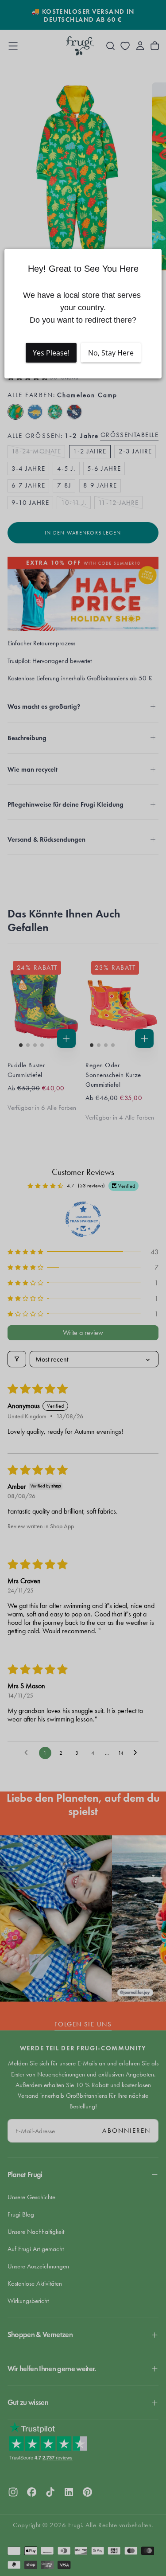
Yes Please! (51, 352)
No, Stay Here (111, 352)
